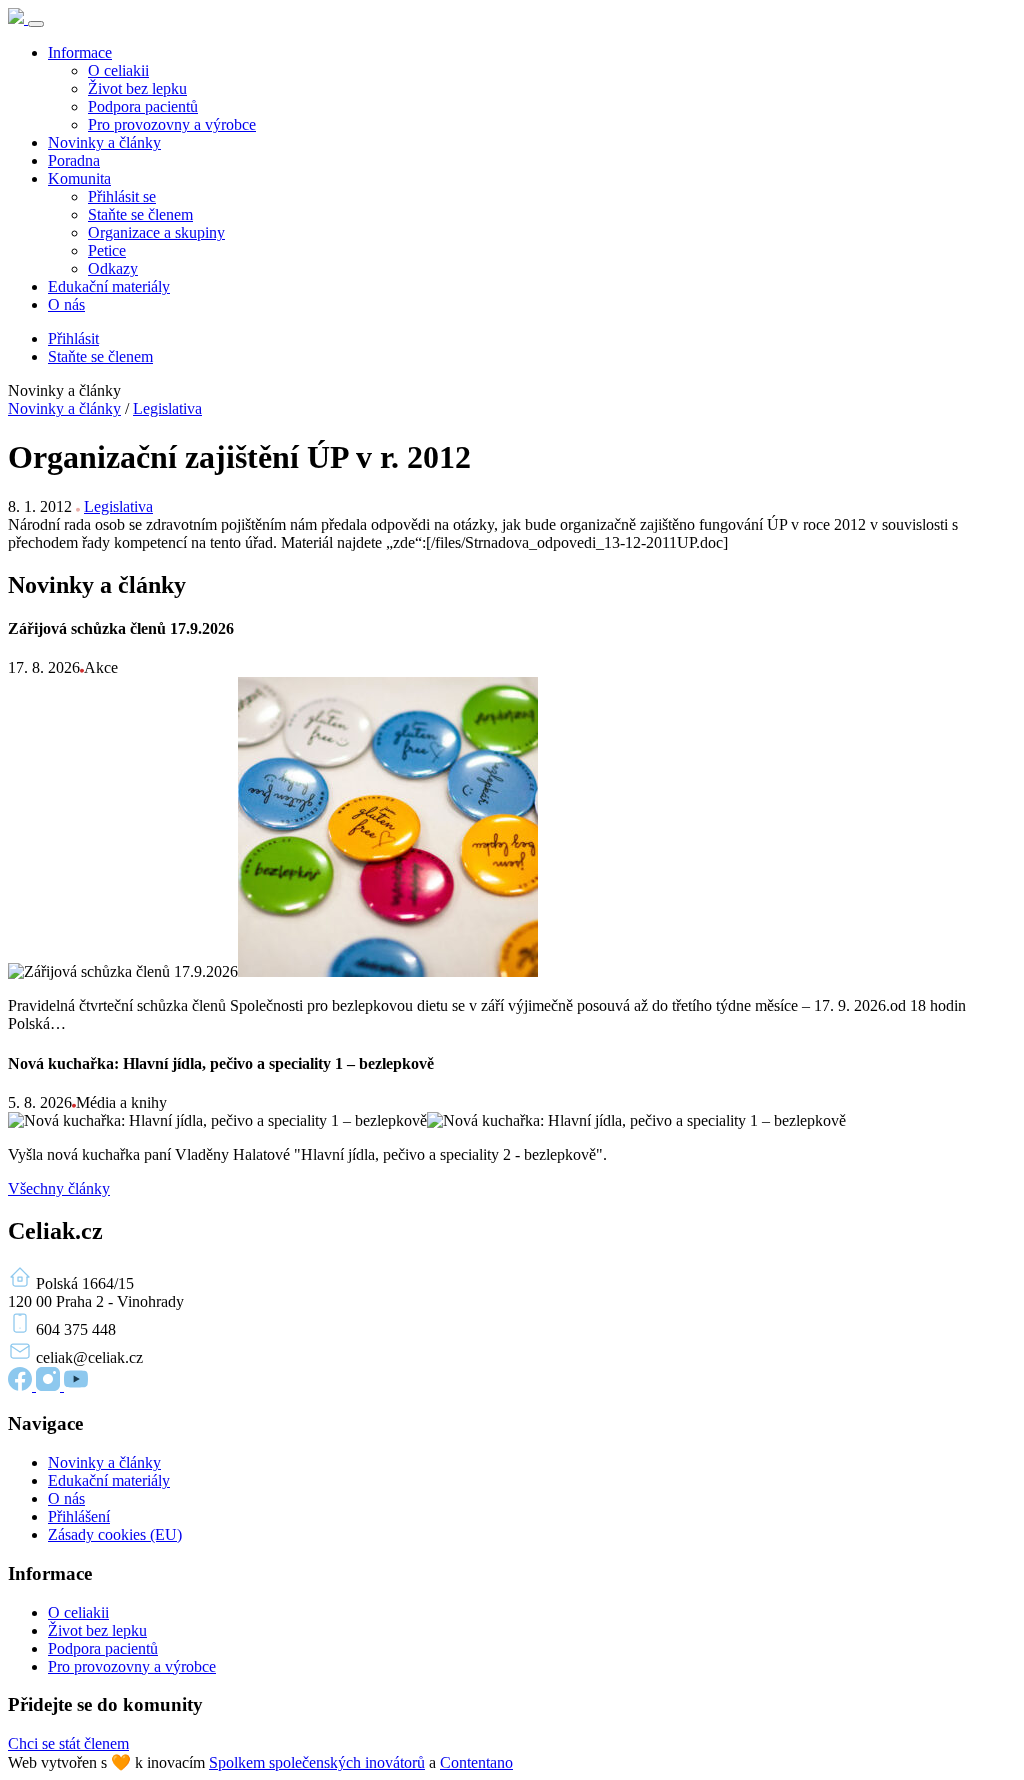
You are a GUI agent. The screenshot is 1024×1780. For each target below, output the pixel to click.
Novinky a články (104, 142)
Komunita (79, 178)
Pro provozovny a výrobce (172, 124)
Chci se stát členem (68, 1743)
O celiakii (118, 70)
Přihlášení (79, 1516)
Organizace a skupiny (156, 232)
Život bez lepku (137, 88)
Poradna (74, 160)
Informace (80, 52)
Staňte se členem (140, 214)
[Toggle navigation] (36, 24)
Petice (107, 250)
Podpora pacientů (143, 106)
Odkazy (113, 268)
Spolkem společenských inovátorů (317, 1762)
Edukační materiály (109, 286)
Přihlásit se (122, 196)
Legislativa (167, 408)
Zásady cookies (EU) (115, 1534)
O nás (66, 304)
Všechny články (59, 1188)
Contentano (476, 1762)
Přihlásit (73, 338)
